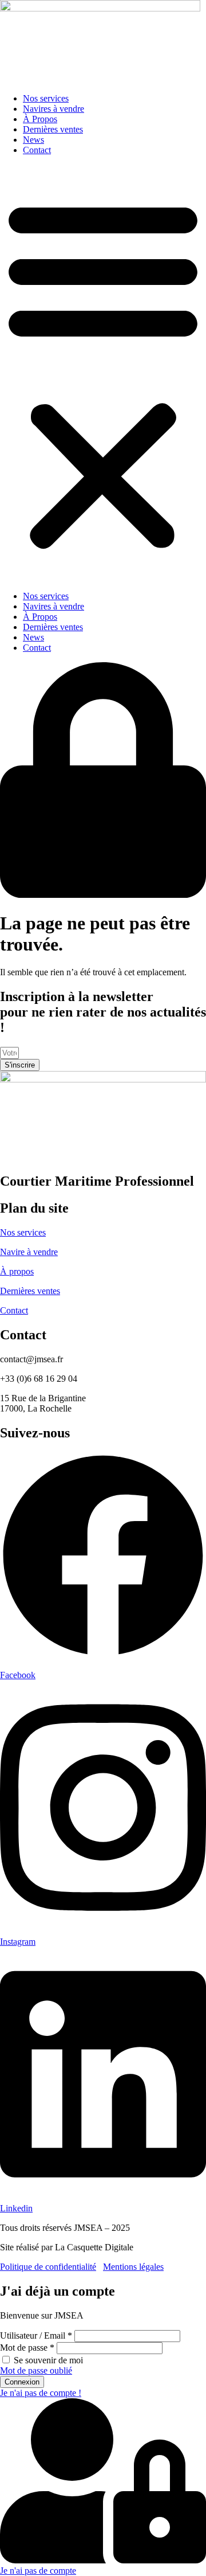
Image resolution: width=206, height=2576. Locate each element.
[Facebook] (103, 1656)
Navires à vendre (54, 109)
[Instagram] (103, 1922)
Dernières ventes (53, 129)
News (33, 140)
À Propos (40, 119)
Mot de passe (27, 2348)
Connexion (22, 2382)
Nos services (46, 98)
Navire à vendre (29, 1252)
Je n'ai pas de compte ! (41, 2393)
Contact (37, 150)
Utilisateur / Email (36, 2335)
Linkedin (16, 2208)
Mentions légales (133, 2267)
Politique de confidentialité (48, 2267)
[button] (103, 373)
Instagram (18, 1942)
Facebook (18, 1675)
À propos (17, 1271)
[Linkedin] (103, 2189)
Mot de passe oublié (36, 2370)
